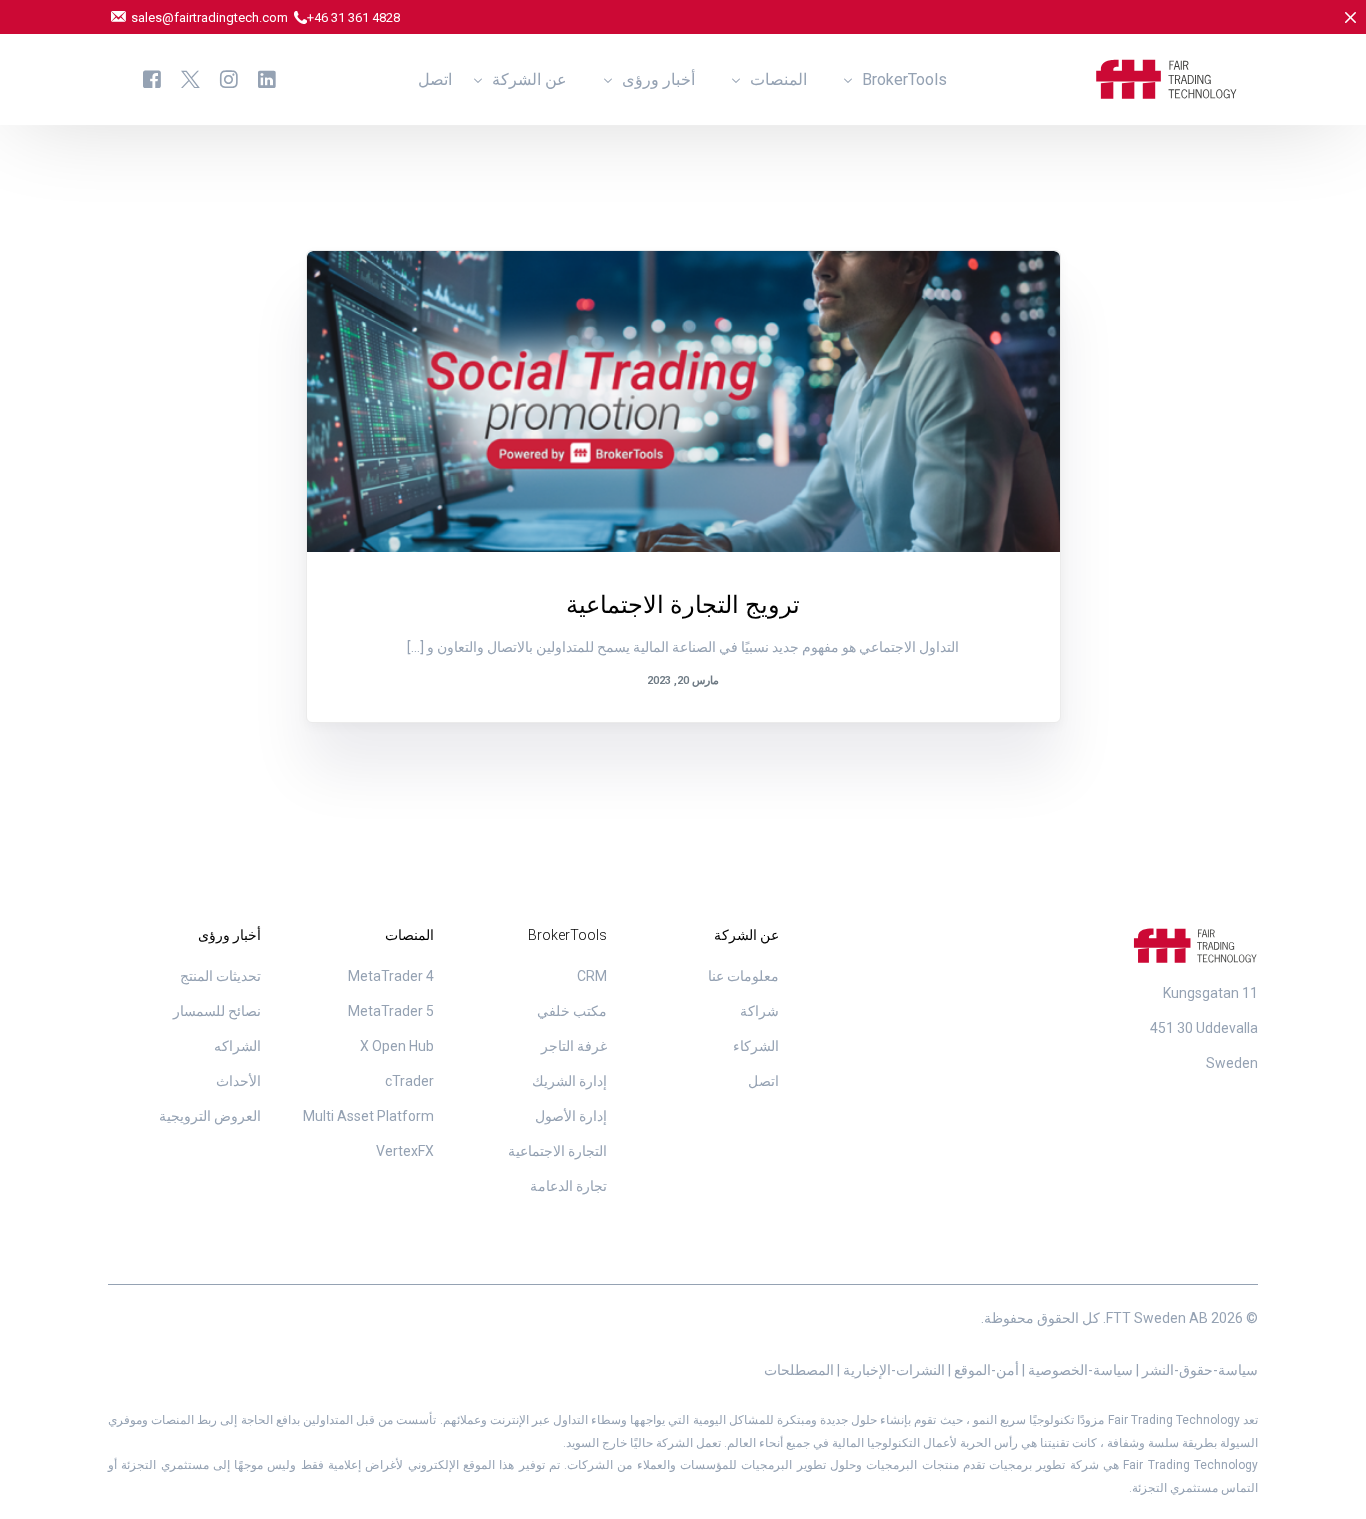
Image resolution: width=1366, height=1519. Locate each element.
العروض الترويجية (973, 293)
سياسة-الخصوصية (1079, 1370)
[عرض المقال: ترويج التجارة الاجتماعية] (683, 401)
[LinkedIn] (267, 78)
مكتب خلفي (572, 1011)
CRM (592, 976)
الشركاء (756, 1046)
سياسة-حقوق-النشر (1198, 1370)
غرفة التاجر (574, 1046)
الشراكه (237, 1046)
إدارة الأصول (571, 1116)
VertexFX (405, 1151)
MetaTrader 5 (391, 1011)
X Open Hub (397, 1046)
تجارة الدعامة (568, 1186)
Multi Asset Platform (368, 1116)
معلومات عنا (743, 976)
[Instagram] (229, 78)
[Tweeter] (190, 78)
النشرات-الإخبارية (894, 1370)
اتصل (763, 1081)
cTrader (409, 1081)
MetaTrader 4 (391, 976)
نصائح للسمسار (217, 1011)
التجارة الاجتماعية (557, 1151)
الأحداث (238, 1081)
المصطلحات (799, 1370)
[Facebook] (152, 78)
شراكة (759, 1011)
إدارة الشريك (569, 1081)
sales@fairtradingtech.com (211, 17)
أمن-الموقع (985, 1370)
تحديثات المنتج (220, 976)
